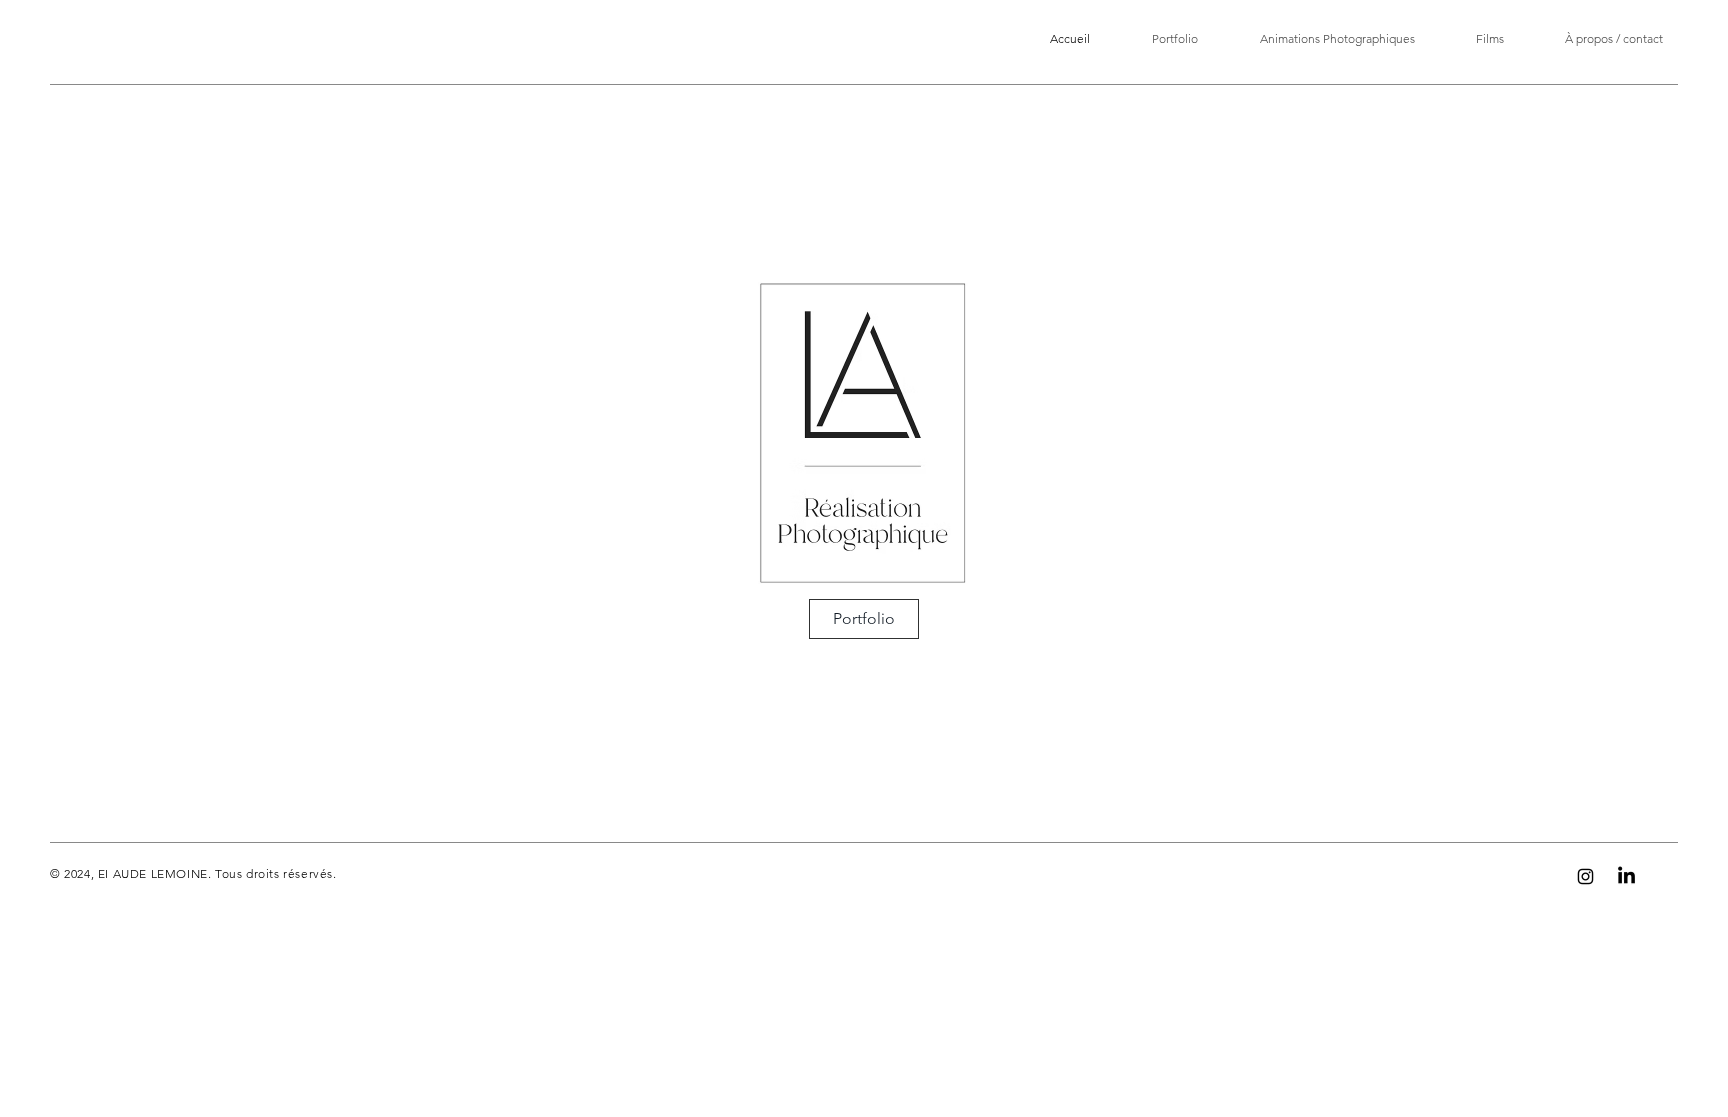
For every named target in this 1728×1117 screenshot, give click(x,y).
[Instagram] (1585, 876)
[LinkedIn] (1626, 876)
